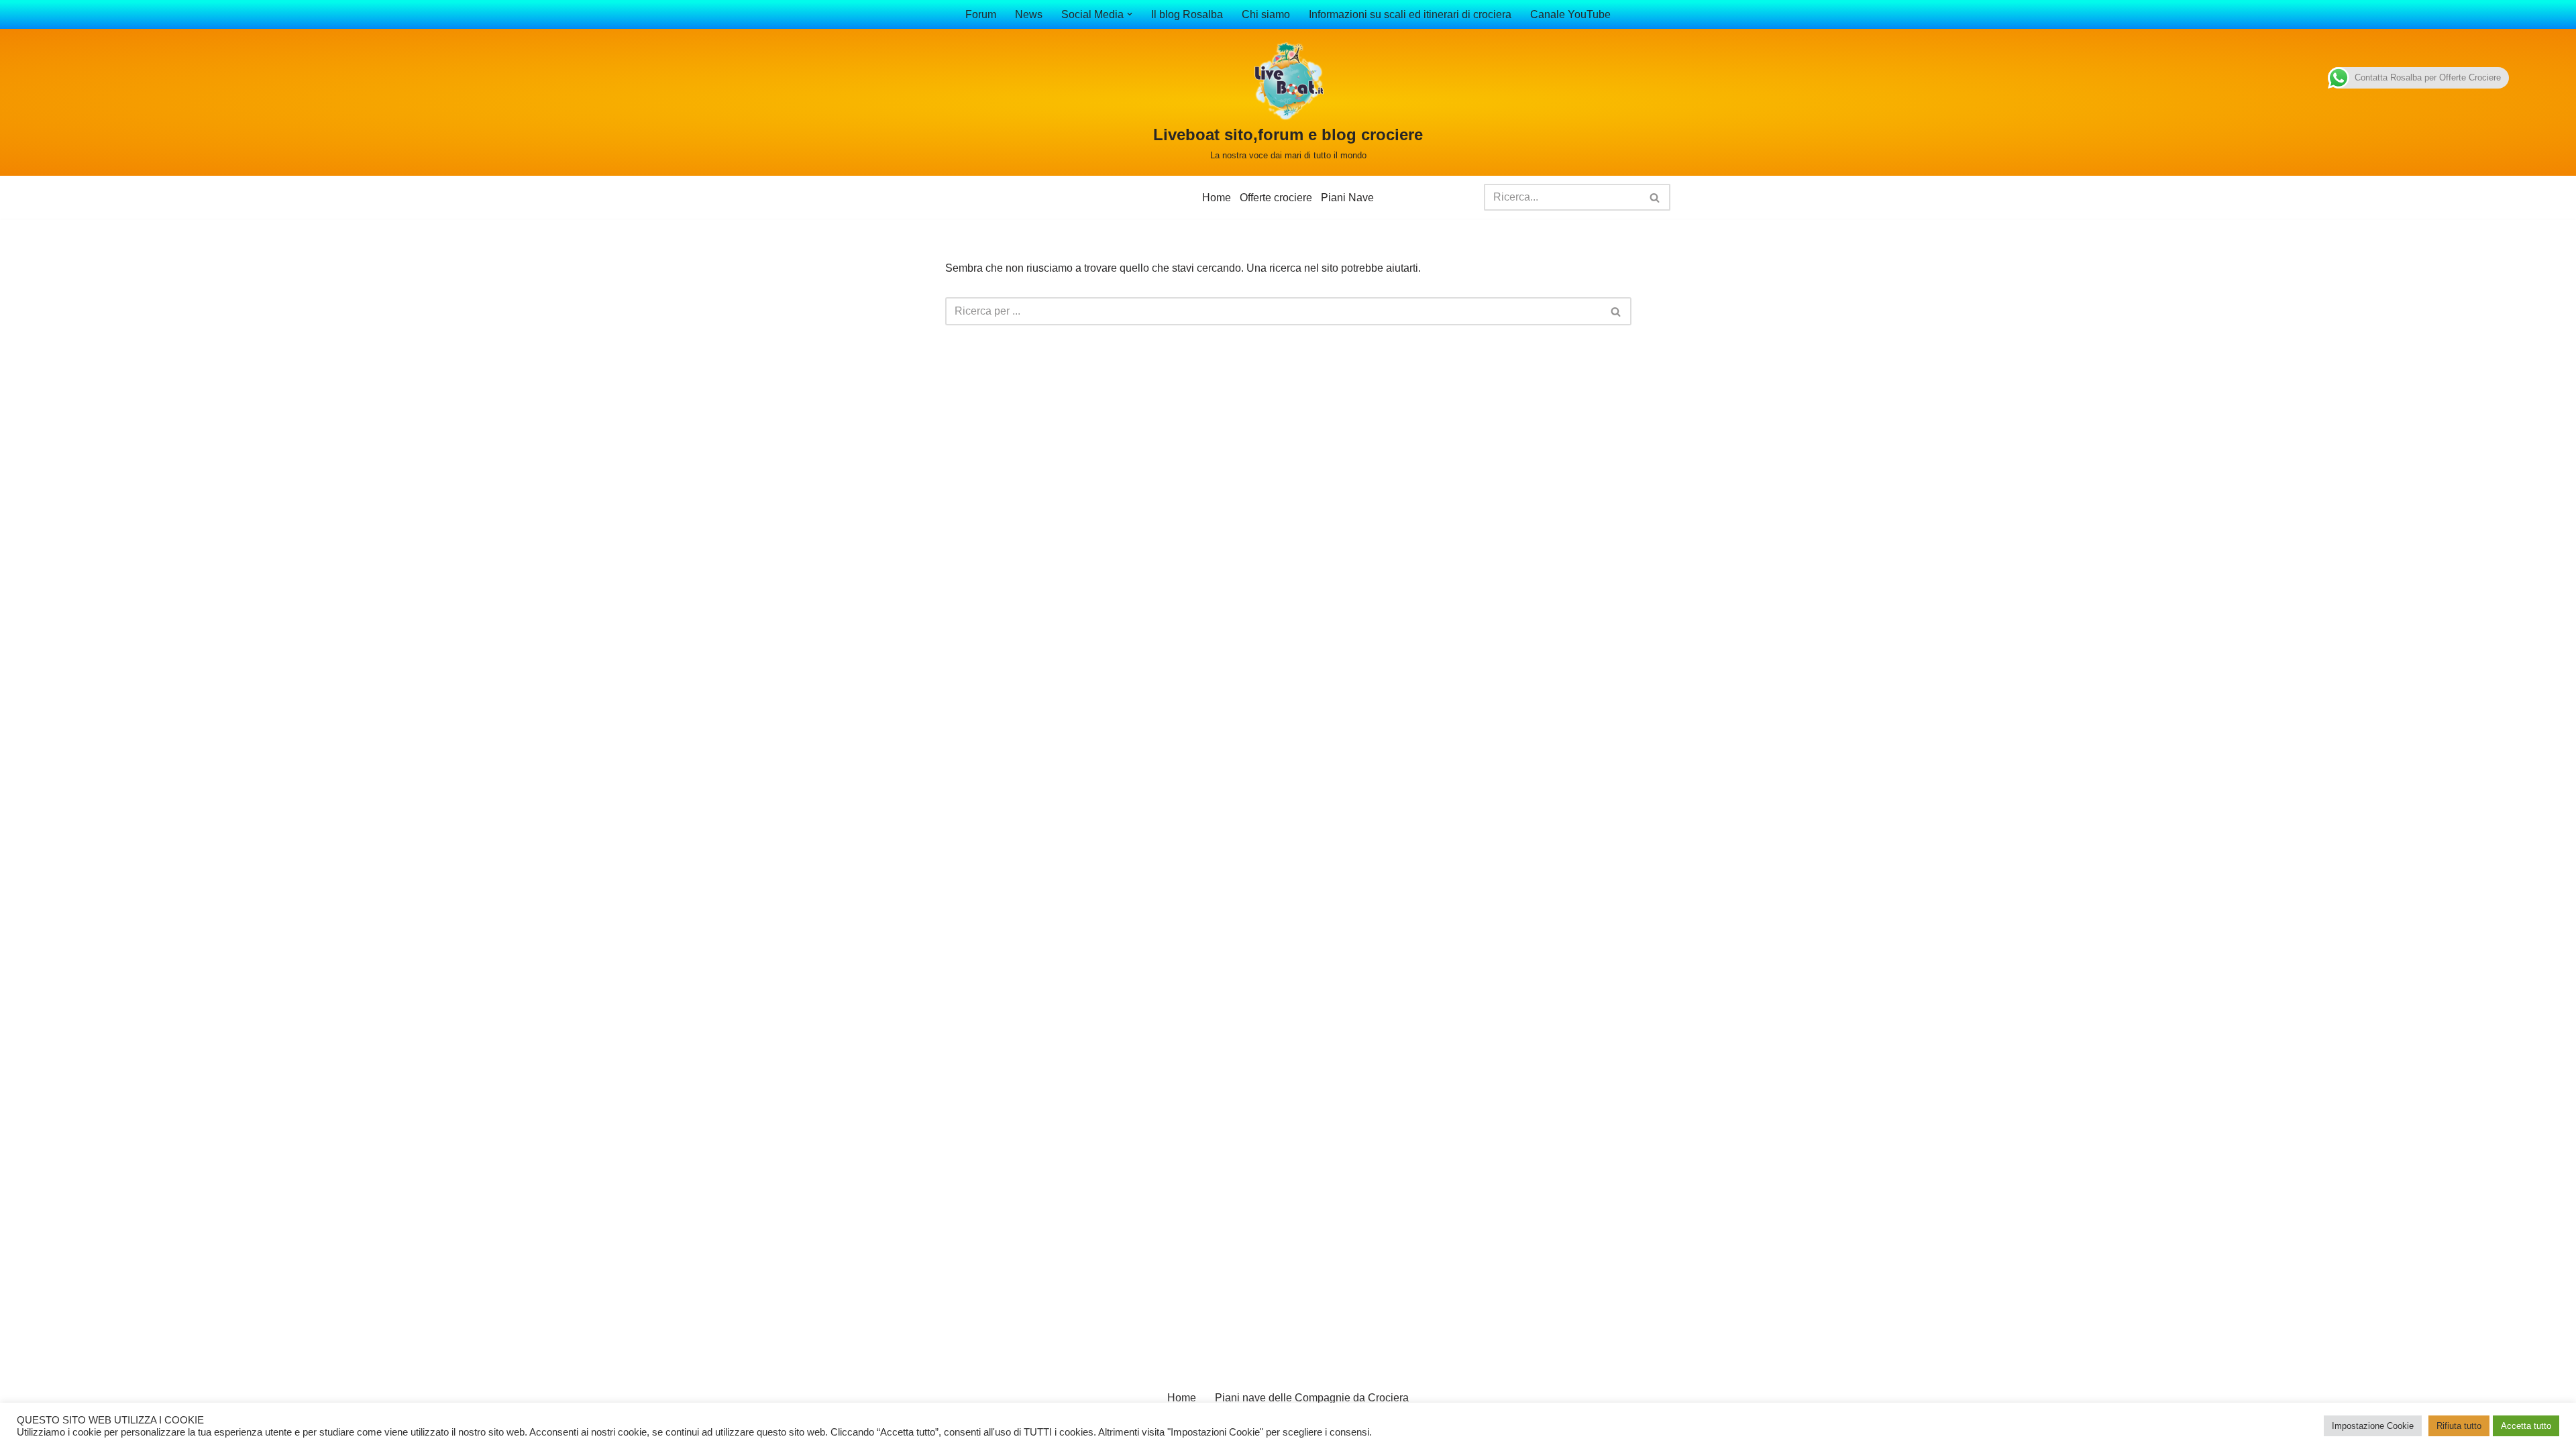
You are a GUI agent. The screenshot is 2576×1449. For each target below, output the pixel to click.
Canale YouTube (1570, 14)
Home (1217, 198)
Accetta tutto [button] (2526, 1426)
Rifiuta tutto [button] (2459, 1426)
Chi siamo (1266, 14)
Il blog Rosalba (1187, 14)
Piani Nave (1347, 198)
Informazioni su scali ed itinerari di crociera (1410, 14)
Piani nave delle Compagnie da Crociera (1312, 1398)
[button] (1130, 14)
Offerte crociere (1276, 198)
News (1029, 14)
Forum (981, 14)
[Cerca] (1655, 197)
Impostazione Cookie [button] (2373, 1426)
